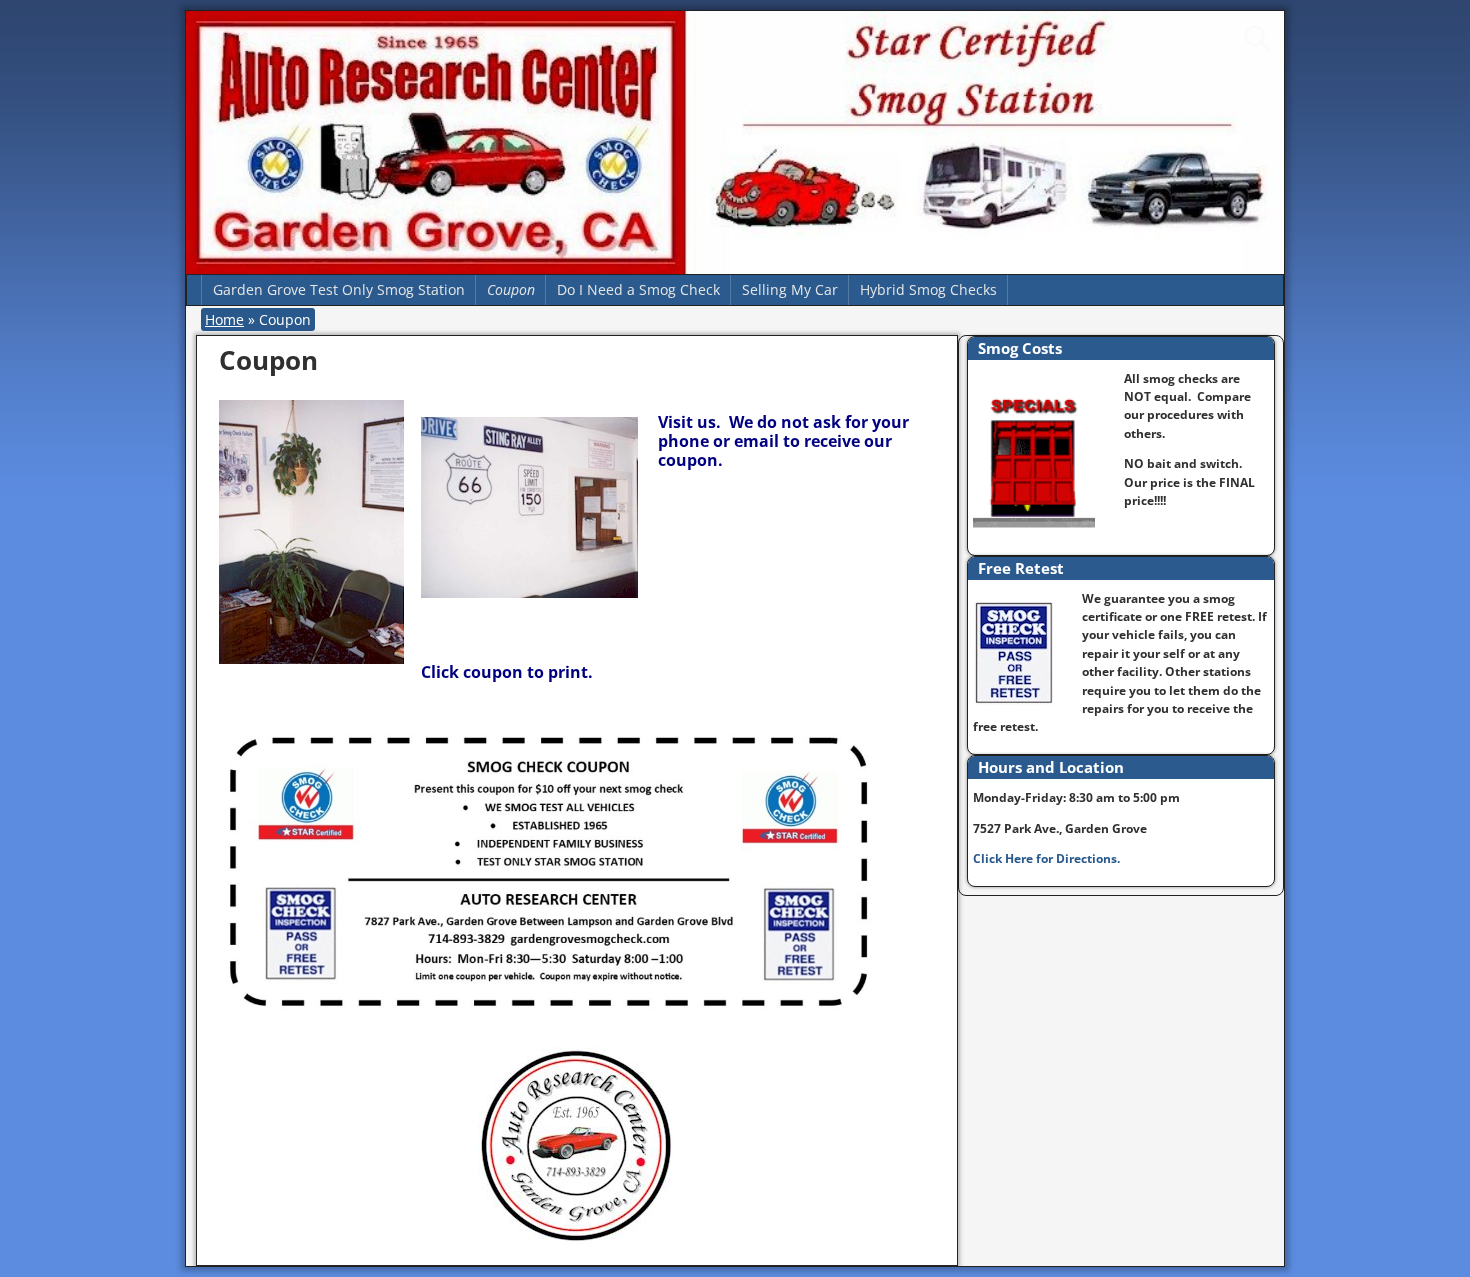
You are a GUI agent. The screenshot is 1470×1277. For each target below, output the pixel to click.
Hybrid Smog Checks (928, 289)
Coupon (511, 289)
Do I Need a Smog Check (638, 289)
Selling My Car (790, 289)
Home (224, 319)
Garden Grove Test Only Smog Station (339, 289)
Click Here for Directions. (1046, 858)
